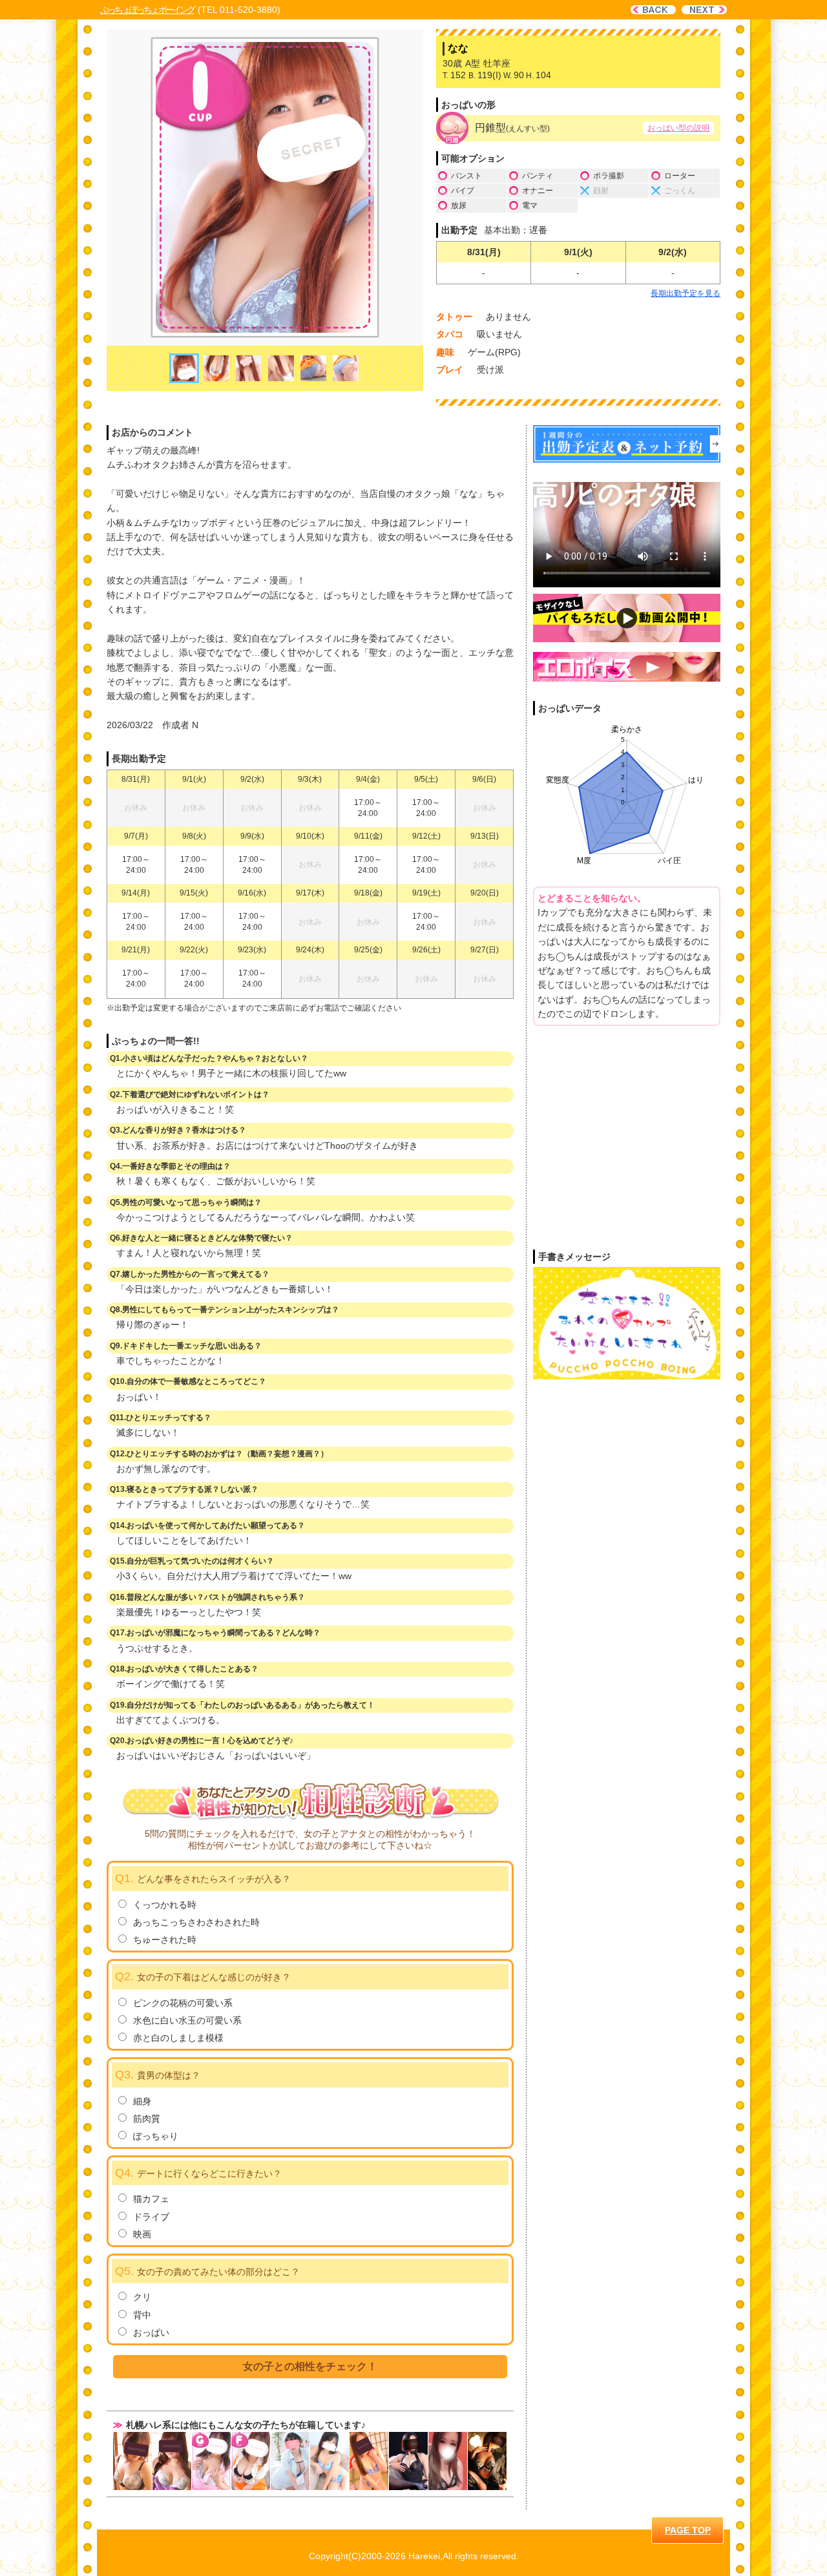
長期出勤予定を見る (686, 293)
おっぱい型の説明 (678, 128)
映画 (142, 2234)
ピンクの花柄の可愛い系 (183, 2003)
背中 (142, 2315)
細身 (142, 2101)
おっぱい (151, 2332)
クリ (142, 2297)
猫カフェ (151, 2199)
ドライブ (151, 2217)
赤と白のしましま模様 (178, 2038)
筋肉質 (147, 2119)
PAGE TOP (688, 2530)
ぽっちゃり (156, 2136)
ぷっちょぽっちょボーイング (147, 10)
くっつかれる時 (165, 1905)
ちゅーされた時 (165, 1940)
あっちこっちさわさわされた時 (196, 1922)
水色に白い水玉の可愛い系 (187, 2020)
